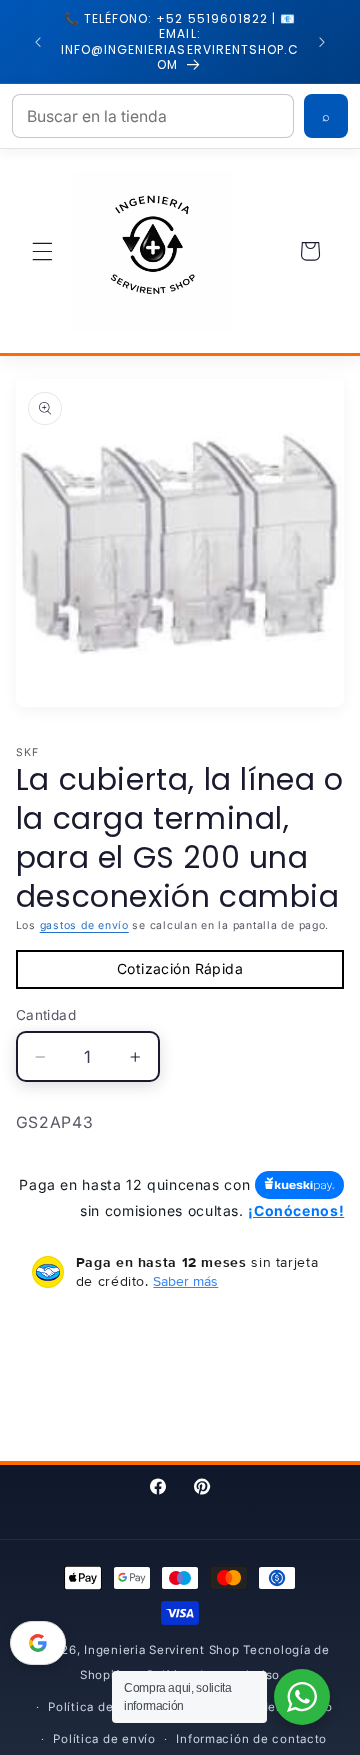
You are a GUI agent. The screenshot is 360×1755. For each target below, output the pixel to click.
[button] (42, 251)
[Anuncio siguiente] (322, 42)
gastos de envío (84, 925)
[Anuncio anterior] (38, 42)
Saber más (185, 1281)
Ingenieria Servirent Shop (161, 1650)
